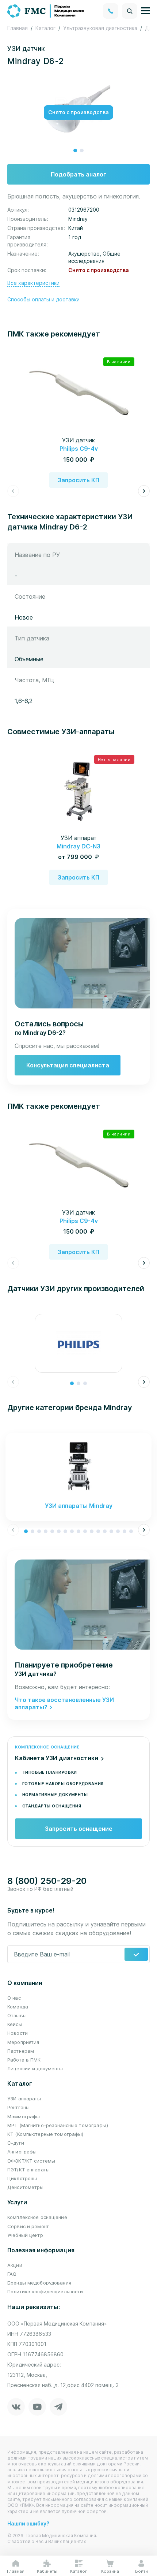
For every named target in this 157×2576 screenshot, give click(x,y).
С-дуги (16, 2143)
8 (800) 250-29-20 (47, 1881)
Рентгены (18, 2107)
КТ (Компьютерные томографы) (45, 2134)
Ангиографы (22, 2152)
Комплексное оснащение (37, 2217)
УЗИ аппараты (24, 2099)
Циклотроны (22, 2178)
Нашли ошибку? (28, 2523)
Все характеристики (33, 283)
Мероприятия (23, 2042)
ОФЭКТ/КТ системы (31, 2161)
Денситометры (26, 2187)
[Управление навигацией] (145, 11)
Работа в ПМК (24, 2060)
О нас (14, 1998)
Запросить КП (78, 480)
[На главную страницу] (46, 10)
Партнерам (21, 2051)
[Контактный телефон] (111, 11)
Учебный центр (25, 2235)
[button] (75, 150)
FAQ (12, 2274)
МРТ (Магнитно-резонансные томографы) (58, 2125)
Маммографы (24, 2116)
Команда (18, 2007)
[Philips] (78, 1343)
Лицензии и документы (35, 2068)
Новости (18, 2033)
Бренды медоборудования (39, 2283)
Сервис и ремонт (28, 2226)
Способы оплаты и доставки (43, 299)
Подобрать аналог (78, 174)
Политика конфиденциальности (45, 2291)
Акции (15, 2265)
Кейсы (15, 2024)
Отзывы (17, 2015)
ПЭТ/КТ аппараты (28, 2170)
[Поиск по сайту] (130, 11)
